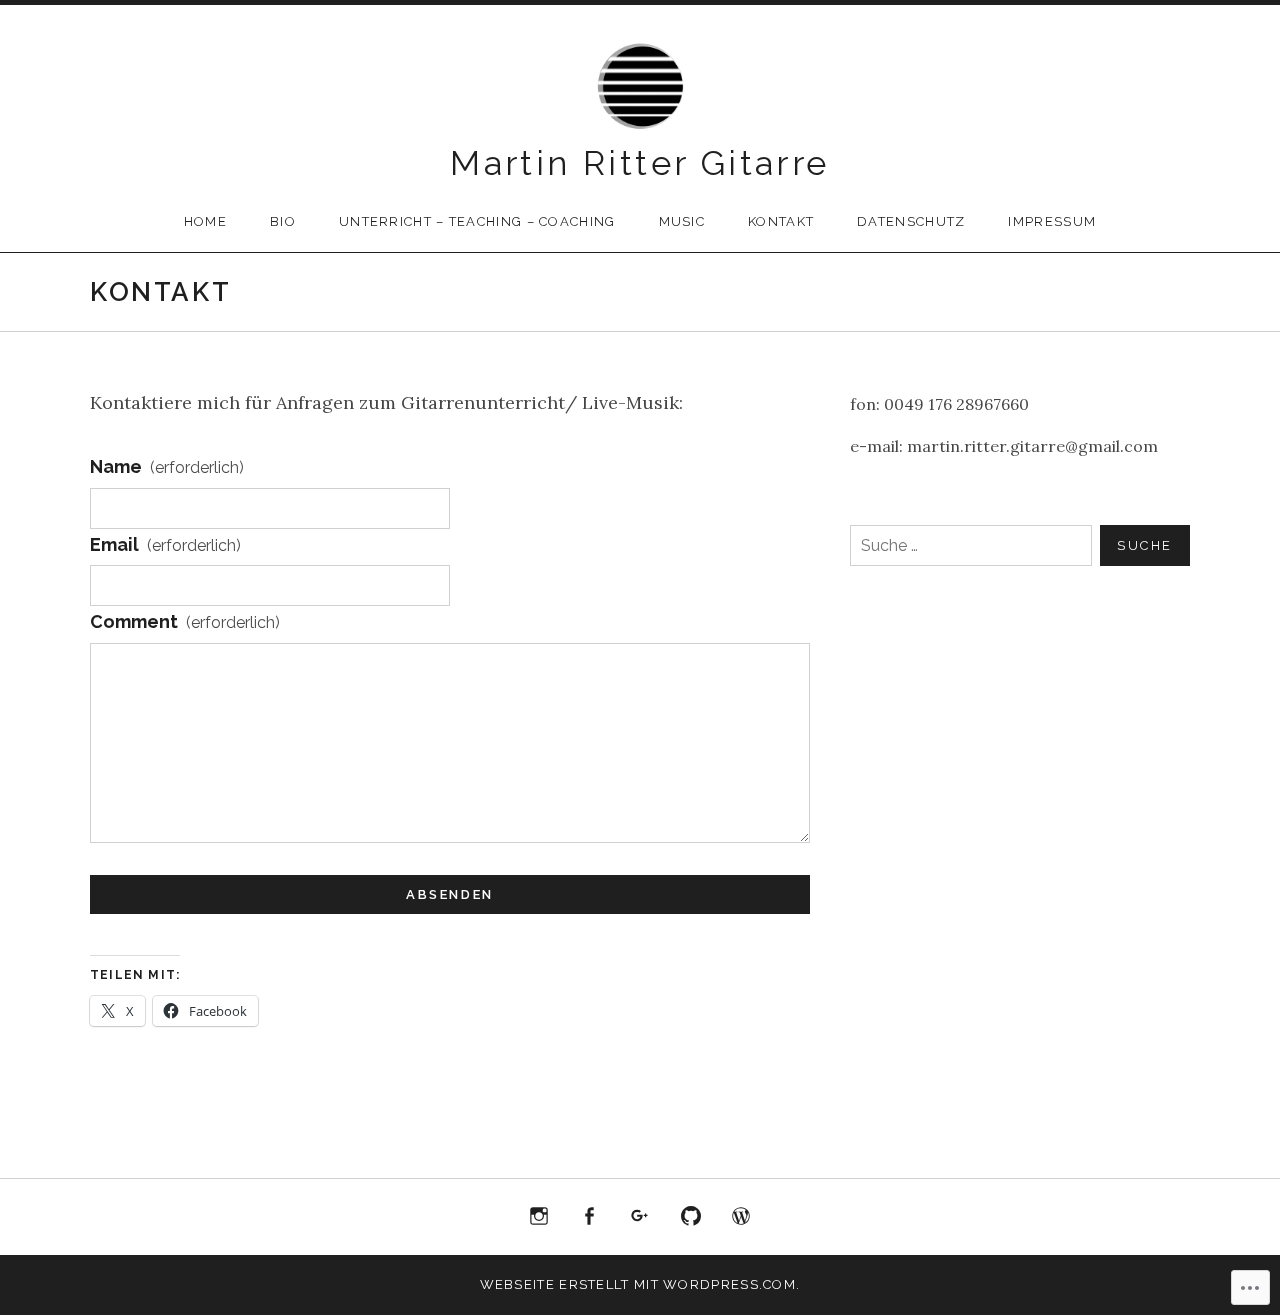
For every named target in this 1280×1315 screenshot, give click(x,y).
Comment (185, 621)
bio (283, 221)
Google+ (640, 1217)
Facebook (590, 1217)
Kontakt (781, 221)
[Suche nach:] (1020, 545)
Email (165, 544)
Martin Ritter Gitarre (639, 163)
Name (167, 466)
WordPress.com (741, 1217)
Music (682, 221)
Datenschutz (911, 221)
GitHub (691, 1217)
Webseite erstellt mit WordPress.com (638, 1284)
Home (205, 221)
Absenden (450, 894)
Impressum (1052, 221)
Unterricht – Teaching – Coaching (477, 221)
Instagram (539, 1217)
